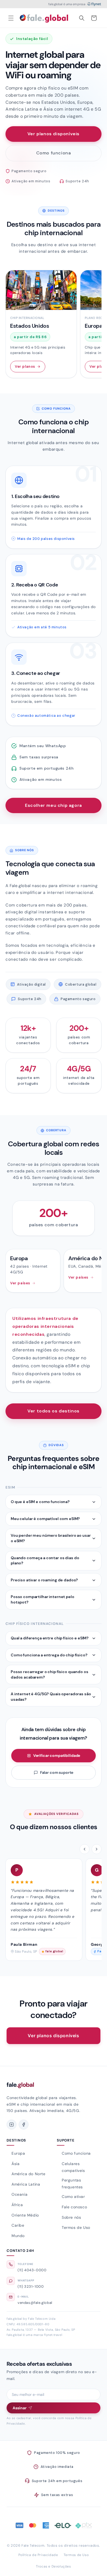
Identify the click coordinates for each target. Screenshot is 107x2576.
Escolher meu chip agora (54, 805)
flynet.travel (53, 2335)
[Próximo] (97, 1849)
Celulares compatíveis (73, 2167)
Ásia (16, 2164)
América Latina (26, 2184)
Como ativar (73, 2197)
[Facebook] (24, 2125)
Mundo (18, 2236)
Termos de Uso (76, 2227)
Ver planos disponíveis (54, 134)
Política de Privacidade (38, 2555)
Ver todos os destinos (54, 1411)
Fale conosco (74, 2207)
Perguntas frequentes (72, 2184)
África (17, 2205)
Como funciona (54, 153)
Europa (18, 2153)
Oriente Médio (25, 2215)
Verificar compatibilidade (57, 1755)
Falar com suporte (57, 1772)
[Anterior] (85, 1849)
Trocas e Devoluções (53, 2566)
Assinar (20, 2408)
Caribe (18, 2225)
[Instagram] (12, 2125)
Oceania (19, 2194)
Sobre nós (71, 2217)
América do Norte (29, 2174)
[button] (11, 18)
